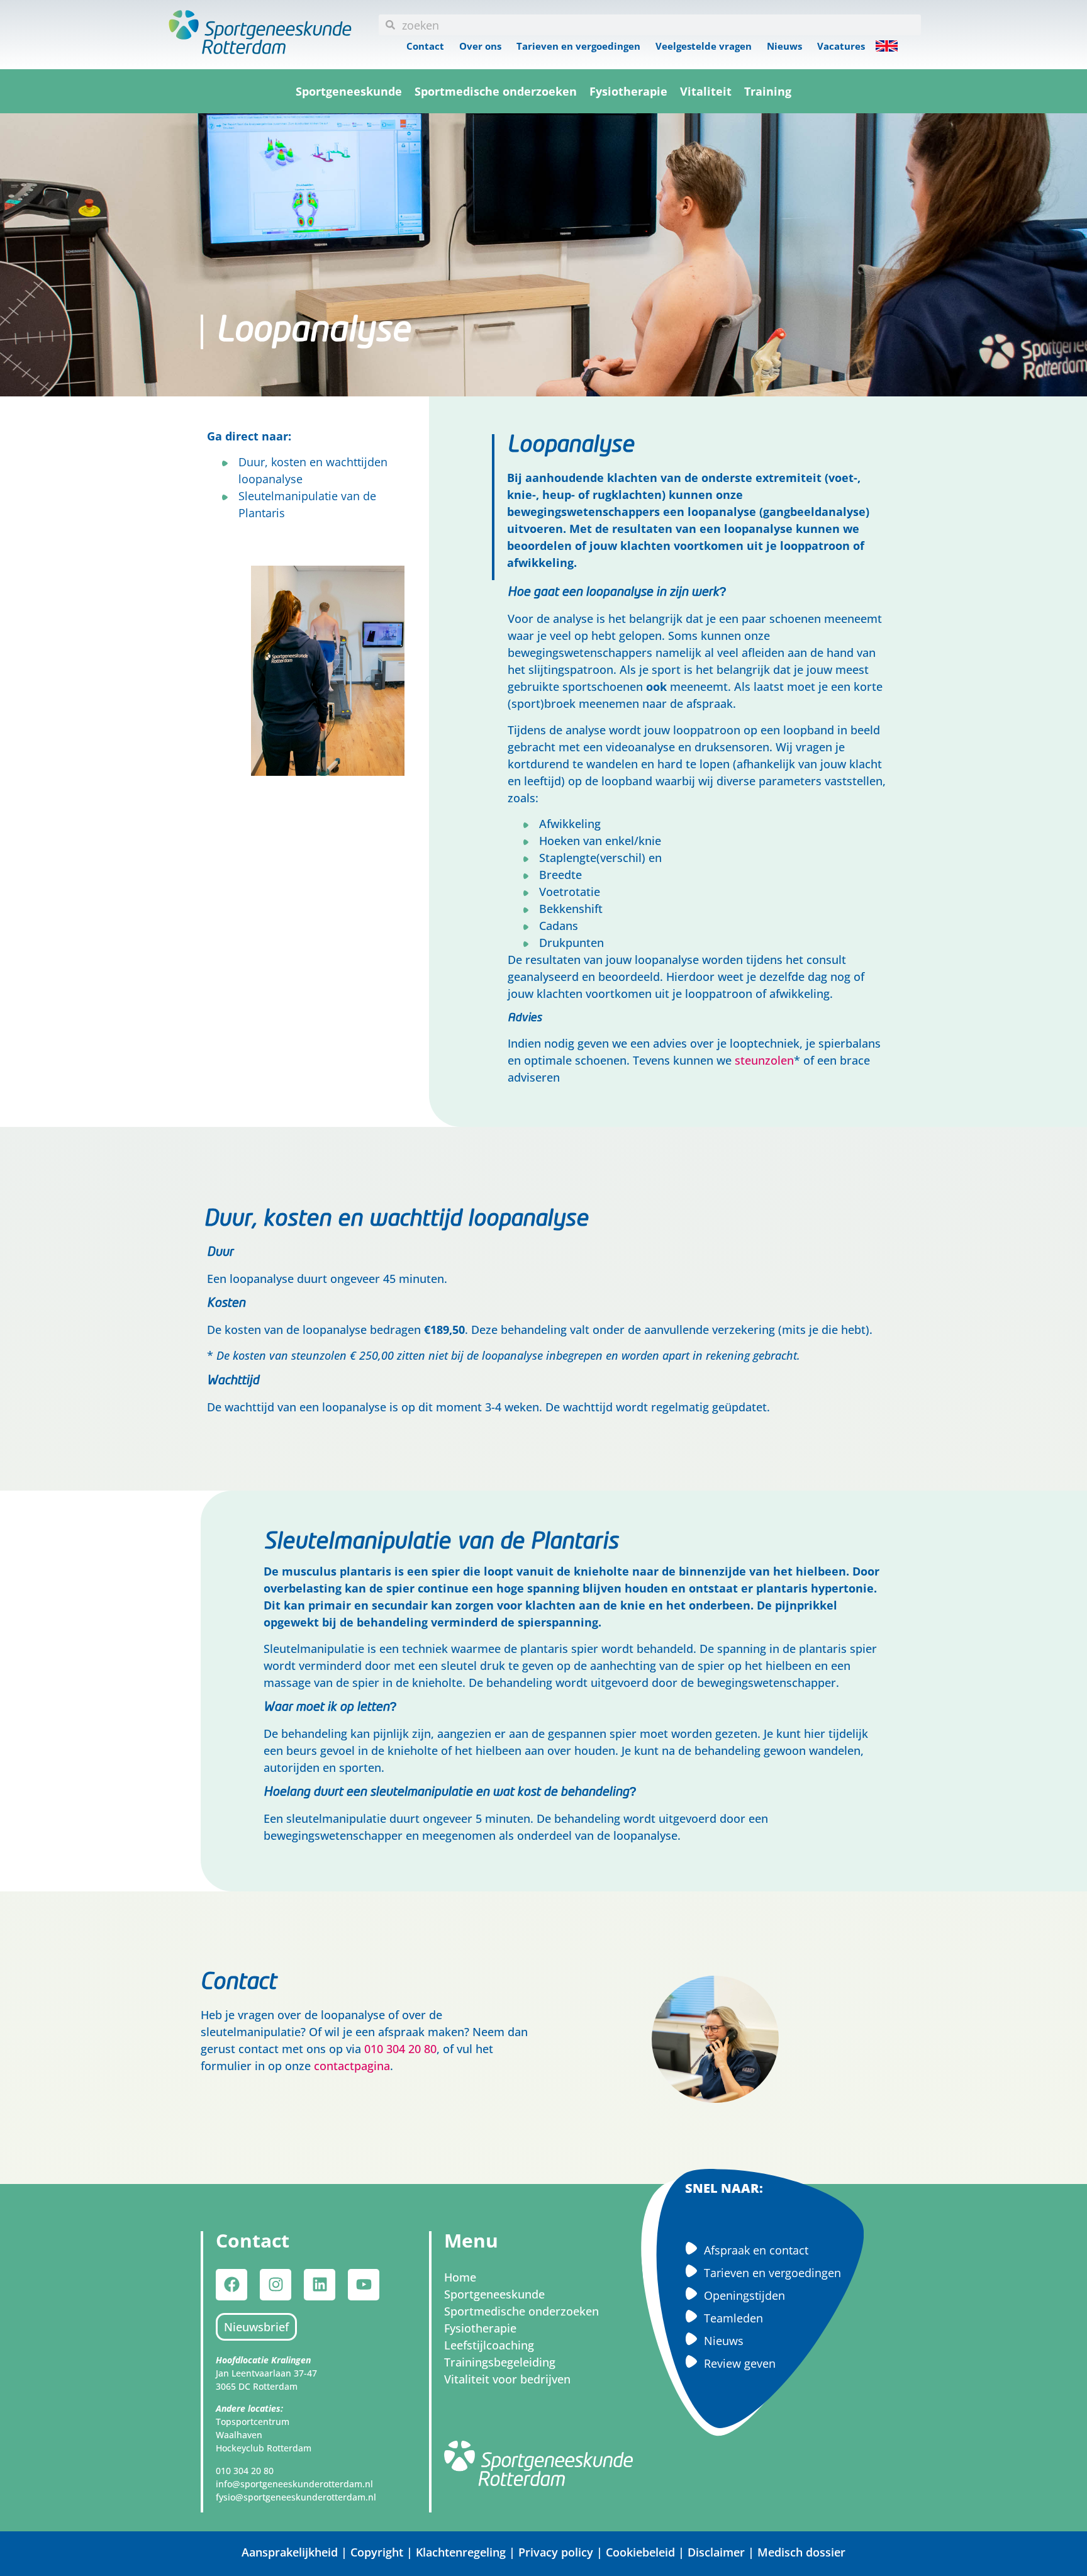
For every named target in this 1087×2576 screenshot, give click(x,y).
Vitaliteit (706, 91)
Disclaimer (716, 2552)
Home (460, 2277)
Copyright (378, 2552)
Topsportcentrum (253, 2422)
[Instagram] (276, 2285)
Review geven (740, 2363)
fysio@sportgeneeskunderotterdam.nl (296, 2497)
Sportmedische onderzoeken (496, 91)
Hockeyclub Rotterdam (264, 2448)
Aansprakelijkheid (290, 2552)
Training (768, 91)
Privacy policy (556, 2552)
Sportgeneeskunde (349, 91)
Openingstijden (744, 2295)
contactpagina (352, 2066)
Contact (425, 46)
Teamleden (733, 2318)
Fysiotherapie (628, 91)
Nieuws (784, 46)
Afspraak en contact (756, 2250)
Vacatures (841, 46)
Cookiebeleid (640, 2552)
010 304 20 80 (400, 2049)
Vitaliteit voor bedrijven (507, 2379)
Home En (887, 46)
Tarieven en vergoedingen (578, 46)
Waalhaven (239, 2435)
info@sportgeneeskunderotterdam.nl (294, 2484)
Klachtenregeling (461, 2552)
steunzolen (764, 1060)
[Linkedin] (320, 2285)
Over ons (480, 46)
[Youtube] (364, 2285)
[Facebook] (231, 2285)
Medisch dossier (801, 2552)
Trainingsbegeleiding (500, 2362)
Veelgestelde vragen (704, 46)
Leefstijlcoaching (489, 2345)
